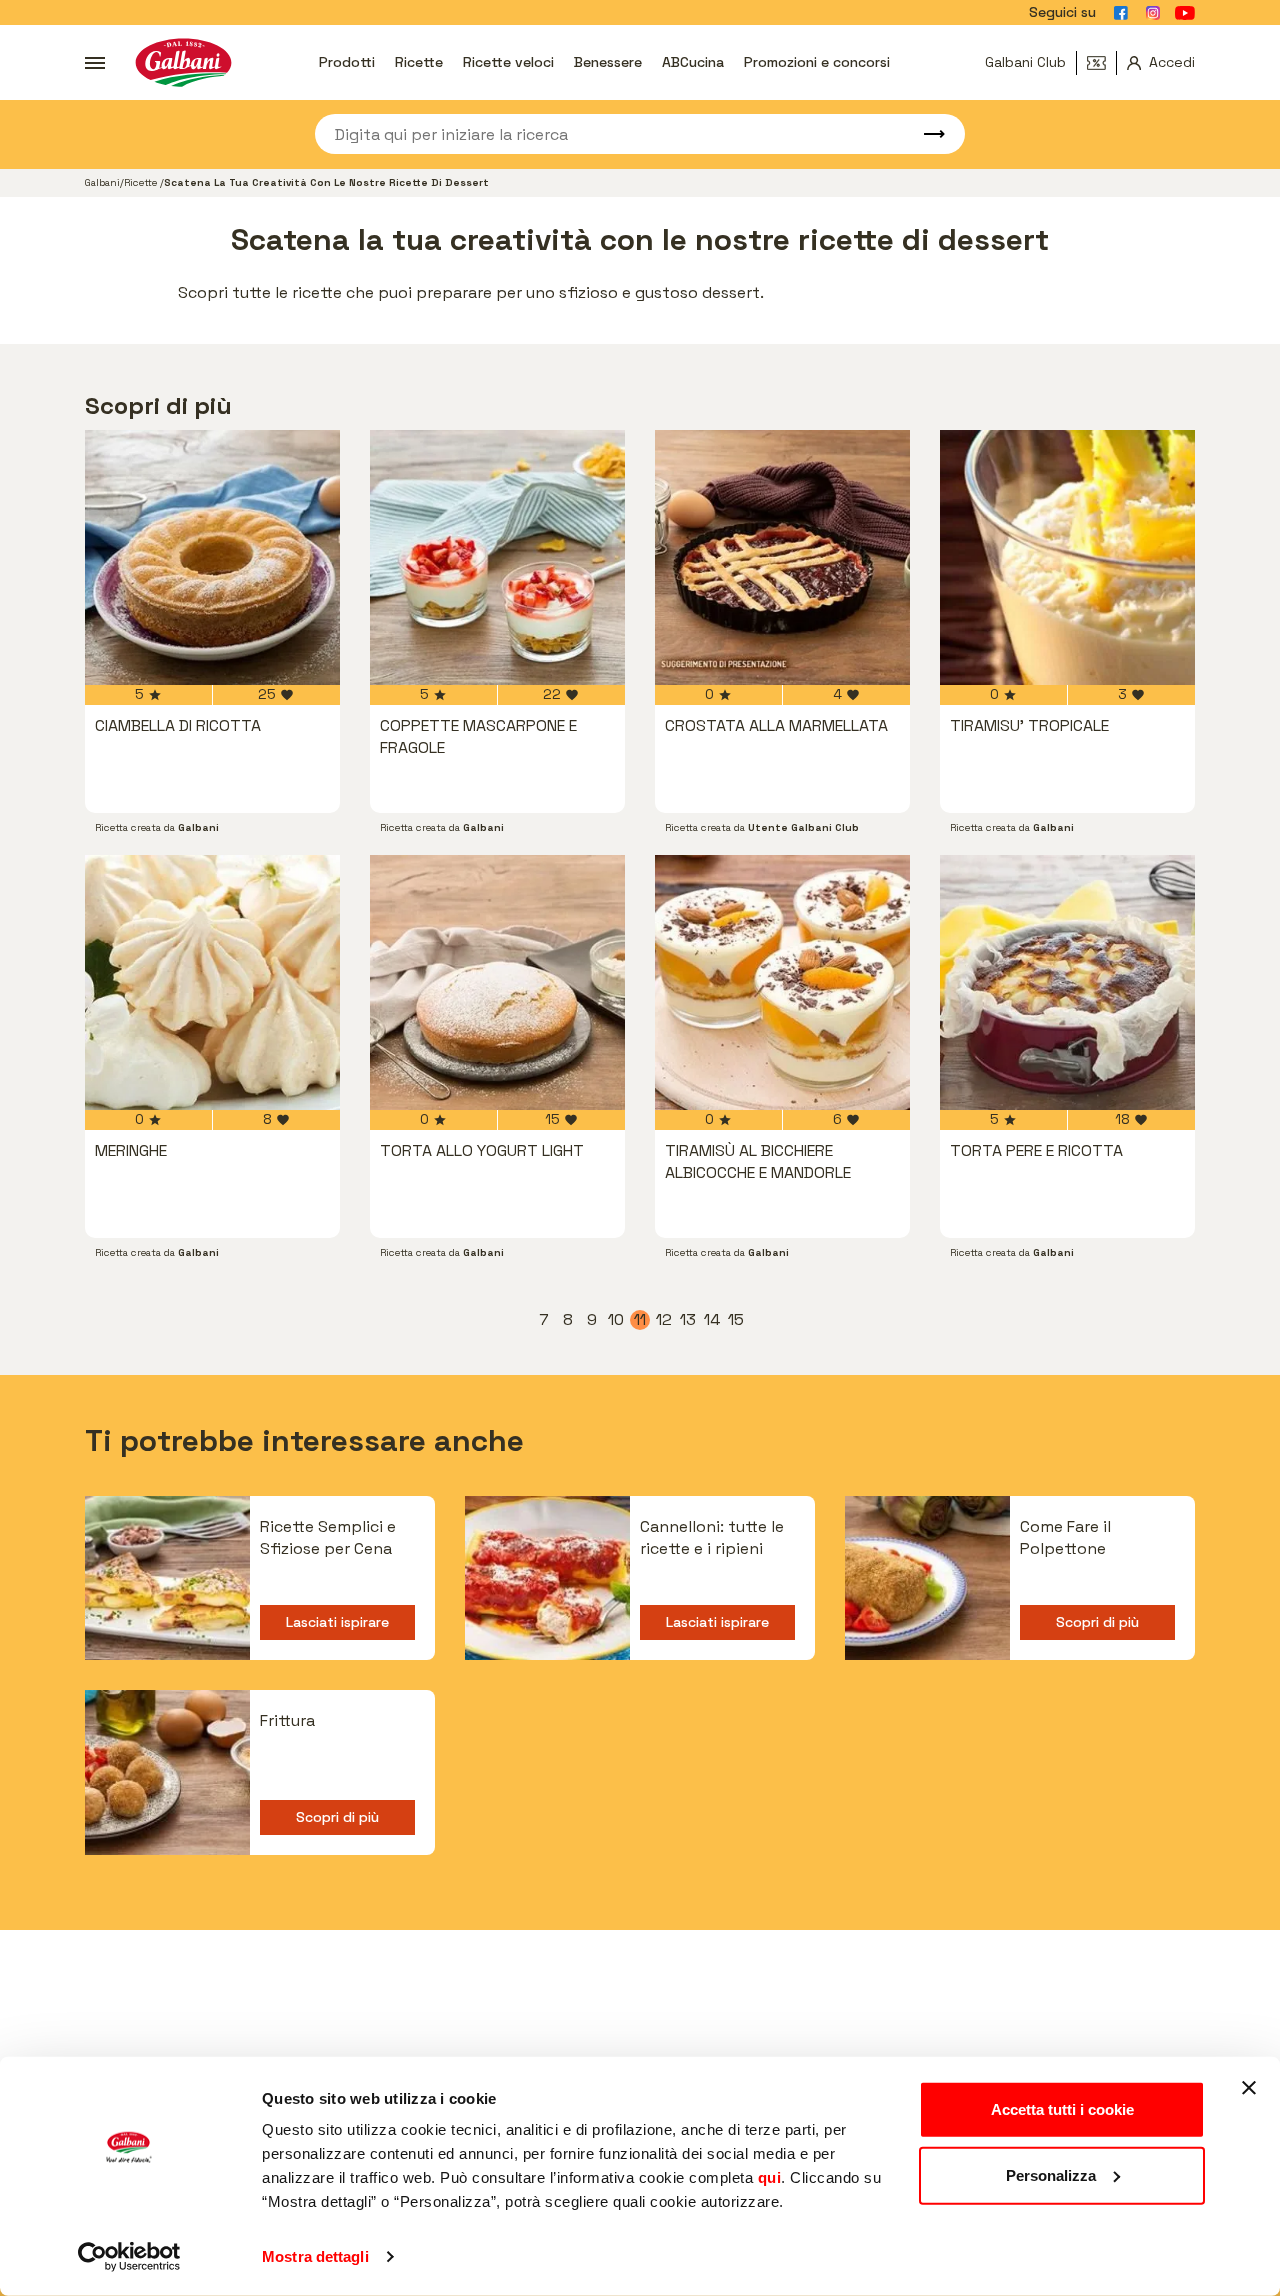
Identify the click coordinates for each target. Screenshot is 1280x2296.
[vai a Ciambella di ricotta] (212, 557)
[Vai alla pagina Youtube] (1185, 13)
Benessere (608, 62)
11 (642, 1320)
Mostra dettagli (315, 2256)
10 (617, 1320)
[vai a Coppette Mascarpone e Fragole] (497, 557)
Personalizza (1051, 2174)
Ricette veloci (508, 62)
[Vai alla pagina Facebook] (1121, 13)
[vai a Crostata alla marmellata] (782, 557)
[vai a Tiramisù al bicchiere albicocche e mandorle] (782, 982)
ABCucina (693, 62)
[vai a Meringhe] (212, 982)
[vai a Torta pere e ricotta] (1067, 982)
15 (737, 1320)
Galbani (102, 182)
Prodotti (347, 62)
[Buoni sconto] (1102, 63)
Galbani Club (1025, 62)
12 (665, 1320)
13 (689, 1320)
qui (770, 2177)
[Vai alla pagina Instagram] (1153, 13)
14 (713, 1320)
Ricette (419, 62)
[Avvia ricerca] (925, 134)
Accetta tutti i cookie (1062, 2109)
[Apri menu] (95, 63)
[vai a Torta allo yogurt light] (497, 982)
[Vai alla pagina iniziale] (183, 62)
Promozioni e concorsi (817, 62)
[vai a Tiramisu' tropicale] (1067, 557)
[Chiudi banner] (1249, 2088)
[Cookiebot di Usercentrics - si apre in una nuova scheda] (129, 2257)
